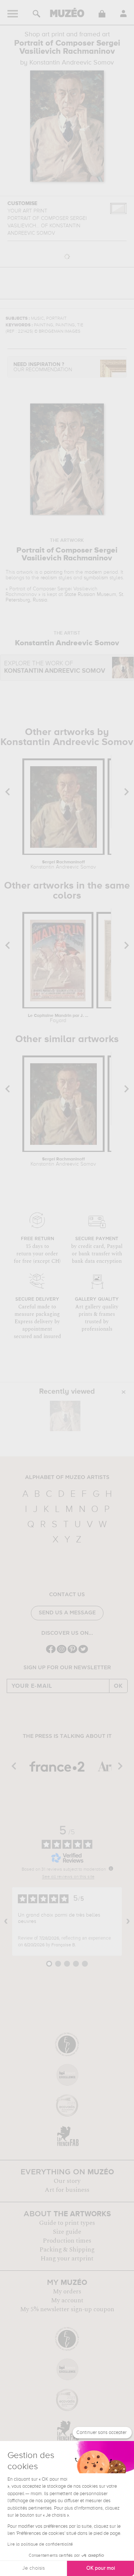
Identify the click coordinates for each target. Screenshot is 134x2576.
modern (93, 572)
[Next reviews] (128, 1921)
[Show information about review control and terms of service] (111, 1868)
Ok (118, 1686)
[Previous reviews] (6, 1921)
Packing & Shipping (67, 2250)
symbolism (96, 578)
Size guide (67, 2232)
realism (49, 578)
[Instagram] (62, 1652)
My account (67, 2300)
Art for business (67, 2190)
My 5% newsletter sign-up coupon (67, 2309)
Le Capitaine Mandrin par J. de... (58, 1018)
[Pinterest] (72, 1652)
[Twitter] (83, 1652)
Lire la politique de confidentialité (40, 2544)
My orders (67, 2292)
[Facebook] (51, 1652)
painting (53, 572)
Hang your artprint (67, 2259)
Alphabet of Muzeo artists (67, 1478)
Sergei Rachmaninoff (63, 865)
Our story (67, 2181)
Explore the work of (55, 667)
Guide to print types (67, 2223)
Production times (67, 2241)
